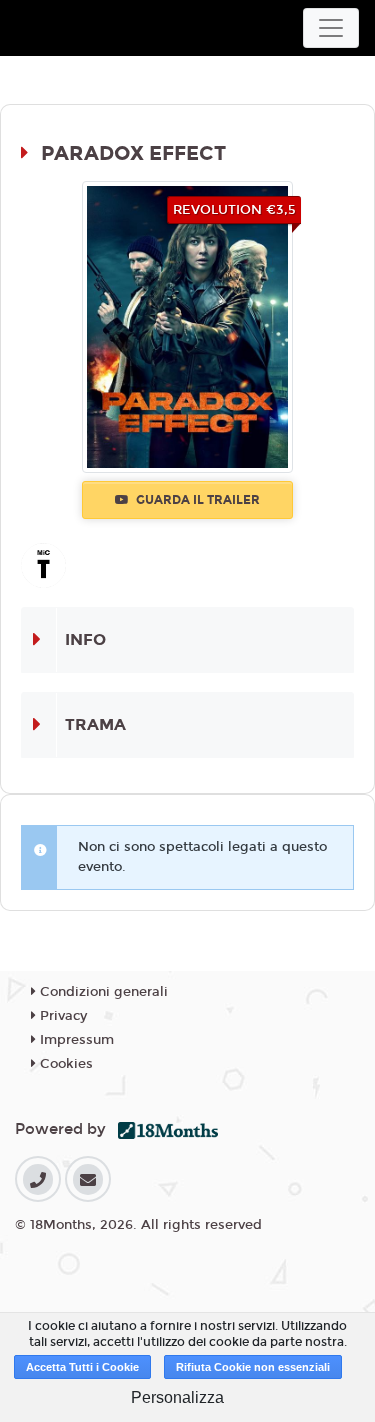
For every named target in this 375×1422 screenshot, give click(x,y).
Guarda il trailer (196, 500)
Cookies (64, 1064)
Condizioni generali (102, 992)
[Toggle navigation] (331, 28)
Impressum (75, 1040)
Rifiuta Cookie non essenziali (253, 1367)
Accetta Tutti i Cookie (82, 1367)
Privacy (61, 1016)
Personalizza (177, 1397)
